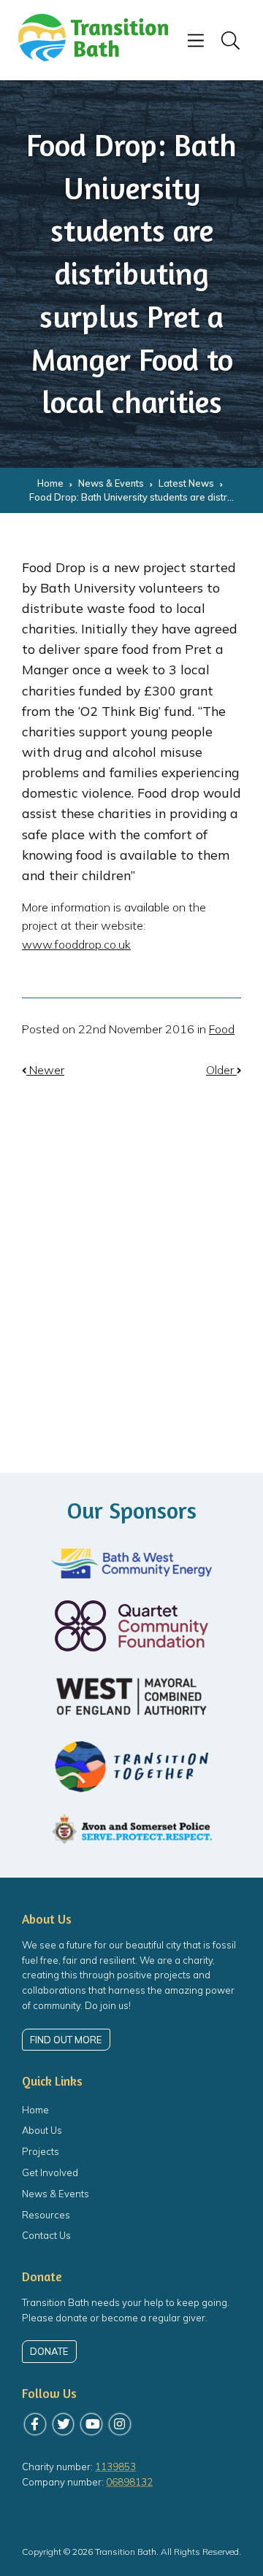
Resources (46, 2215)
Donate (49, 2351)
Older (221, 1070)
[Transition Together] (131, 1767)
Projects (41, 2151)
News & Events (56, 2194)
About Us (42, 2130)
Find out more (66, 2040)
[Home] (93, 57)
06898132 (129, 2482)
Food (222, 1029)
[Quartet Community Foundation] (131, 1626)
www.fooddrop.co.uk (76, 944)
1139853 (115, 2467)
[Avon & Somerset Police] (131, 1830)
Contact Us (46, 2235)
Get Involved (50, 2172)
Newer (45, 1070)
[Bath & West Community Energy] (131, 1563)
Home (35, 2110)
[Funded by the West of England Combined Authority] (131, 1696)
